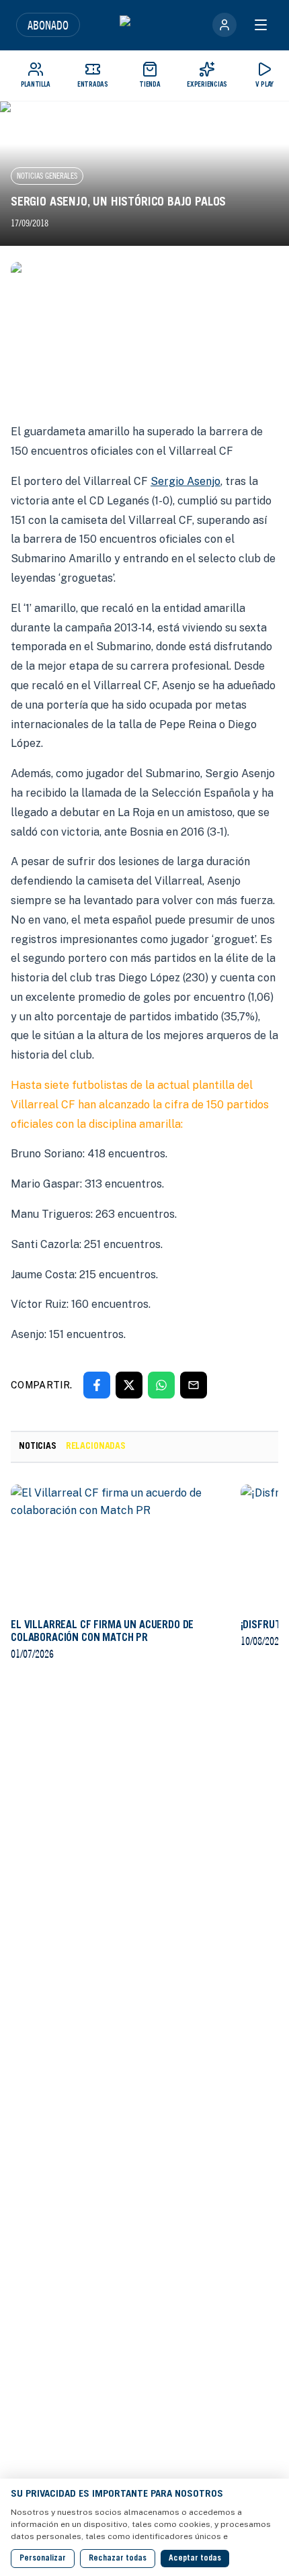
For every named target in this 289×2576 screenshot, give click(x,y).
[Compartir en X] (129, 1385)
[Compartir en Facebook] (97, 1385)
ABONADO (48, 25)
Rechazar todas (118, 2559)
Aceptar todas (195, 2559)
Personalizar (43, 2559)
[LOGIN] (224, 25)
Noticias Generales (47, 176)
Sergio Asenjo (185, 481)
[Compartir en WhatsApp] (161, 1385)
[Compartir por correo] (194, 1385)
